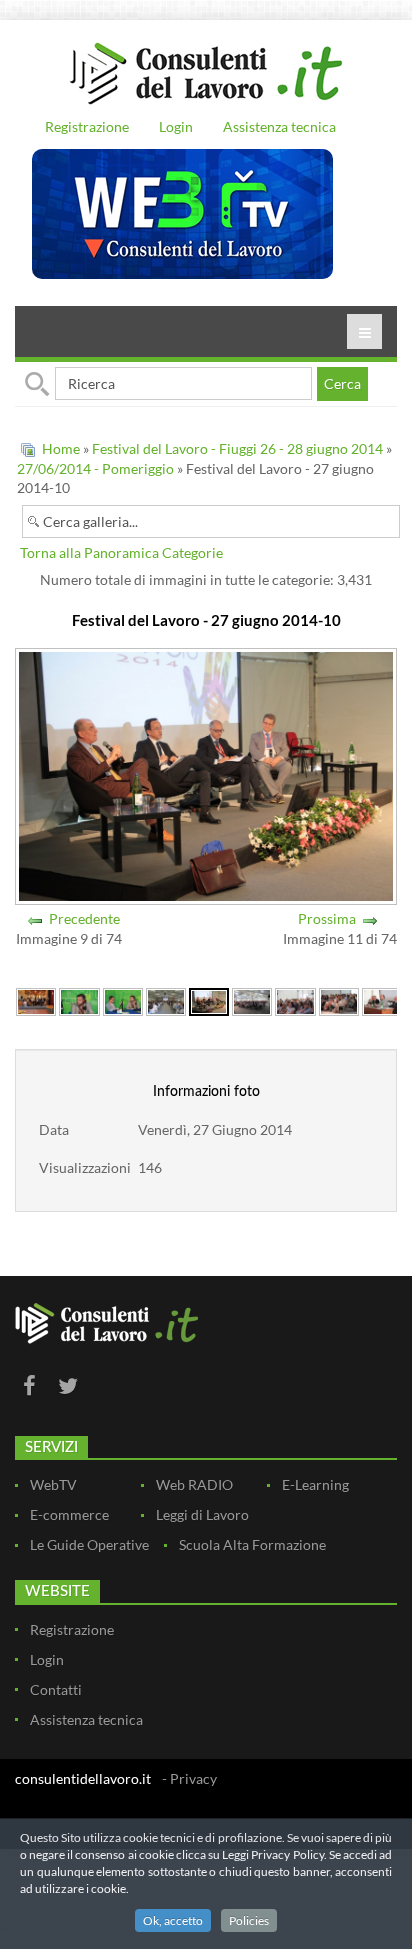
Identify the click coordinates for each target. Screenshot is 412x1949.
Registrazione (87, 126)
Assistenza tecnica (279, 126)
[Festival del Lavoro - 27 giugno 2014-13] (339, 1000)
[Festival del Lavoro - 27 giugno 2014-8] (123, 1000)
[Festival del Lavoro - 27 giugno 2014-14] (382, 1000)
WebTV (53, 1484)
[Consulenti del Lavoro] (206, 71)
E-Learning (315, 1484)
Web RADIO (194, 1484)
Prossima (327, 918)
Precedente (84, 918)
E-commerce (69, 1514)
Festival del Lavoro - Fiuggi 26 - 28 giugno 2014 (239, 448)
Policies (249, 1920)
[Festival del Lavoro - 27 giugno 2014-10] (208, 1000)
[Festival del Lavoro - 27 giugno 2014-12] (295, 1000)
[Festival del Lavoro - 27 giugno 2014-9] (166, 1000)
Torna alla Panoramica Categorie (121, 552)
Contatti (56, 1689)
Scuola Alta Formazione (252, 1544)
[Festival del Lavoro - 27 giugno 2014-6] (36, 1000)
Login (176, 126)
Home (61, 448)
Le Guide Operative (89, 1544)
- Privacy (189, 1778)
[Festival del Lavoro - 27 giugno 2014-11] (252, 1000)
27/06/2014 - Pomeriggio (95, 468)
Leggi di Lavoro (202, 1514)
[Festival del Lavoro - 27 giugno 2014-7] (79, 1000)
